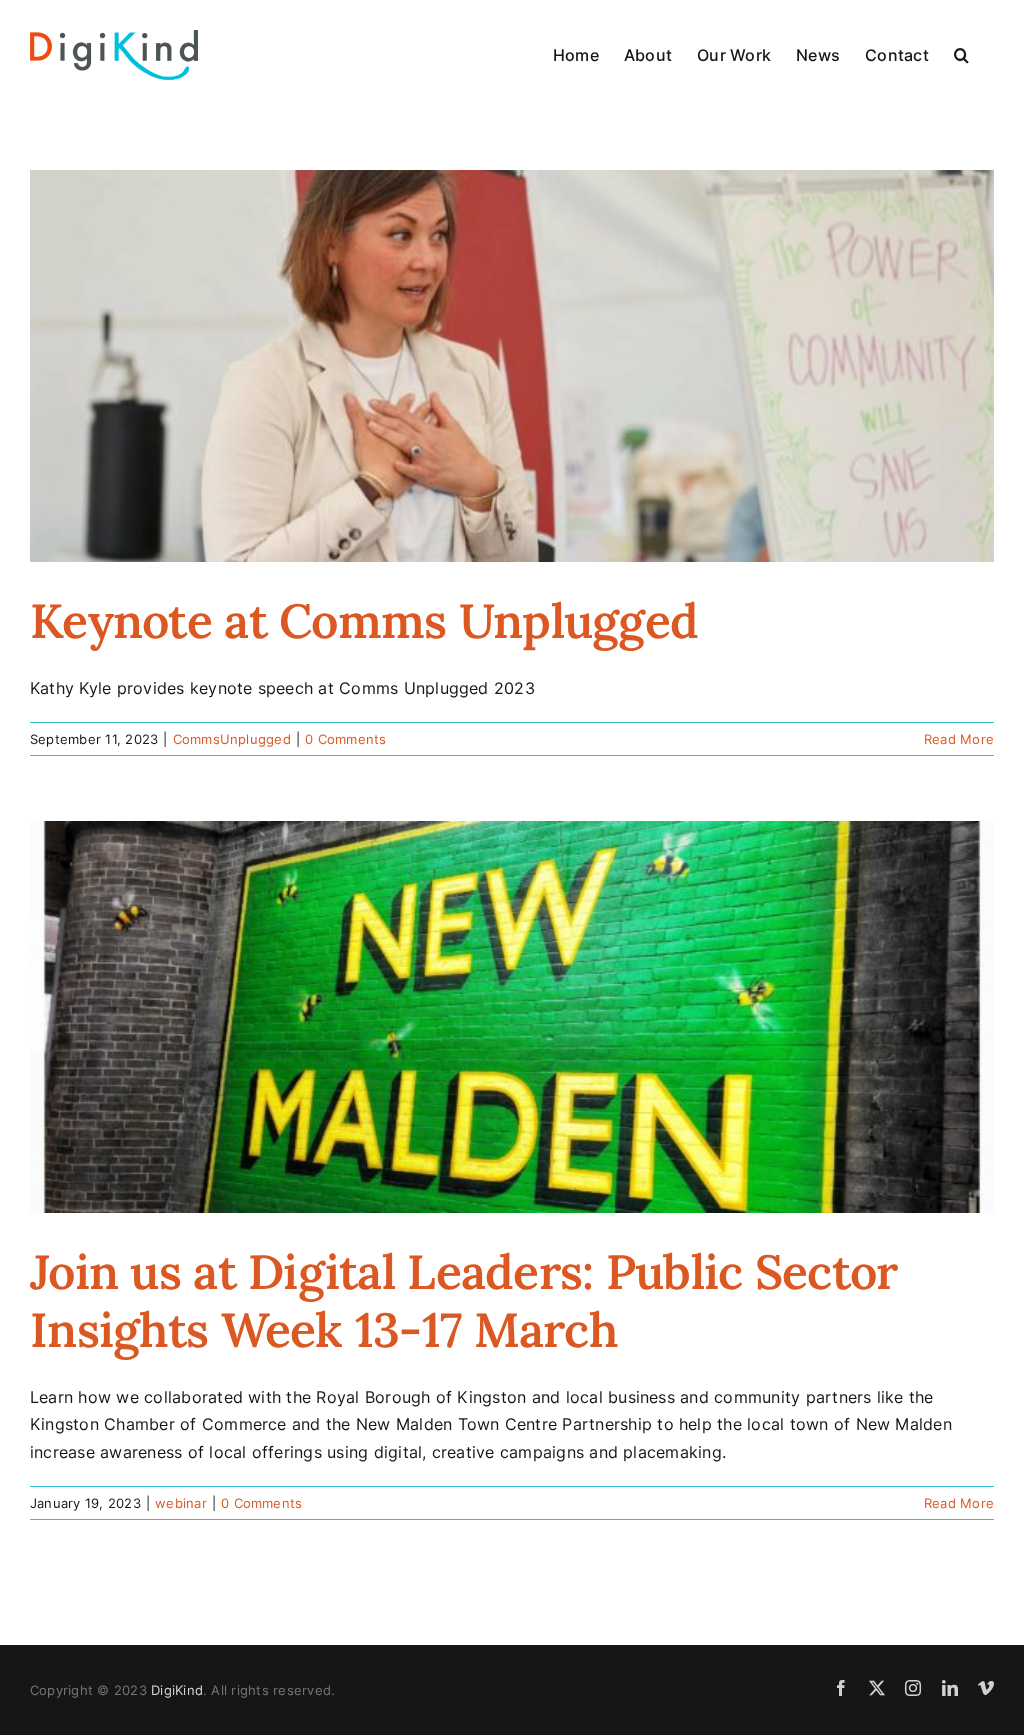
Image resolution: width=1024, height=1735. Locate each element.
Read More (959, 739)
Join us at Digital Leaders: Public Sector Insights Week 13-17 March (463, 1300)
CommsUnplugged (232, 739)
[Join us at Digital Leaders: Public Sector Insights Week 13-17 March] (512, 1017)
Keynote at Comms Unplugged (364, 620)
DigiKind (177, 1690)
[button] (961, 55)
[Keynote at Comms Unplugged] (512, 366)
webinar (181, 1503)
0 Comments (345, 739)
